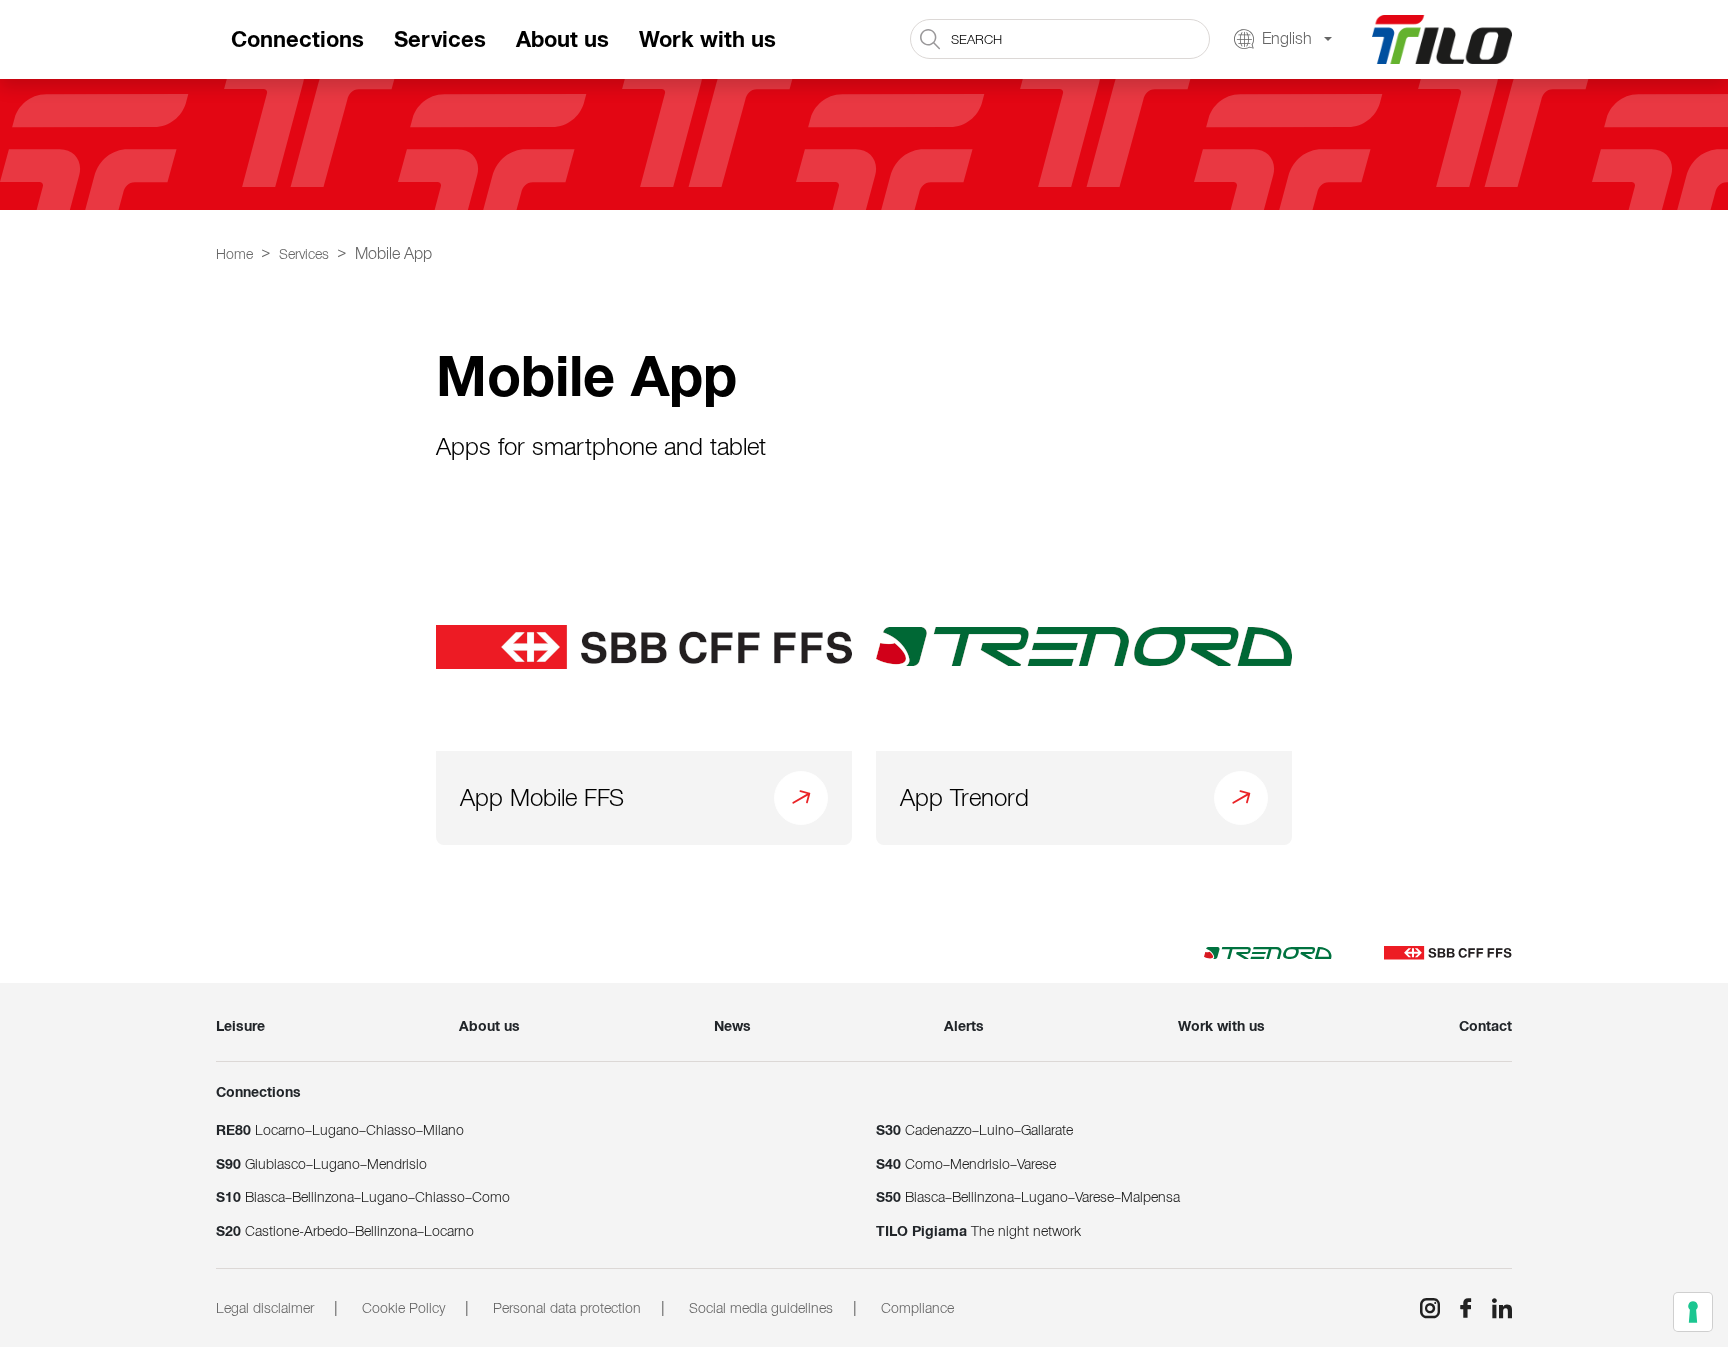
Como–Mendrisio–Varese (966, 1164)
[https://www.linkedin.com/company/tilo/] (1494, 1308)
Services (440, 39)
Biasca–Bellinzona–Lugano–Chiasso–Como (363, 1197)
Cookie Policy (403, 1308)
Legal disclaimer (265, 1308)
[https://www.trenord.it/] (1268, 952)
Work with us (707, 39)
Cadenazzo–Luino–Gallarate (974, 1130)
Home (234, 254)
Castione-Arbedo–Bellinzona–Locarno (345, 1231)
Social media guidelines (761, 1308)
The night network (978, 1231)
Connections (297, 39)
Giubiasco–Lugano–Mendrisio (321, 1164)
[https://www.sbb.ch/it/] (1448, 952)
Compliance (917, 1308)
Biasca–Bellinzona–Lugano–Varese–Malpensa (1028, 1197)
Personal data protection (567, 1308)
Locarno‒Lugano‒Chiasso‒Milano (340, 1130)
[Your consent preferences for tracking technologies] (1693, 1312)
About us (562, 39)
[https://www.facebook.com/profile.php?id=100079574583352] (1458, 1308)
